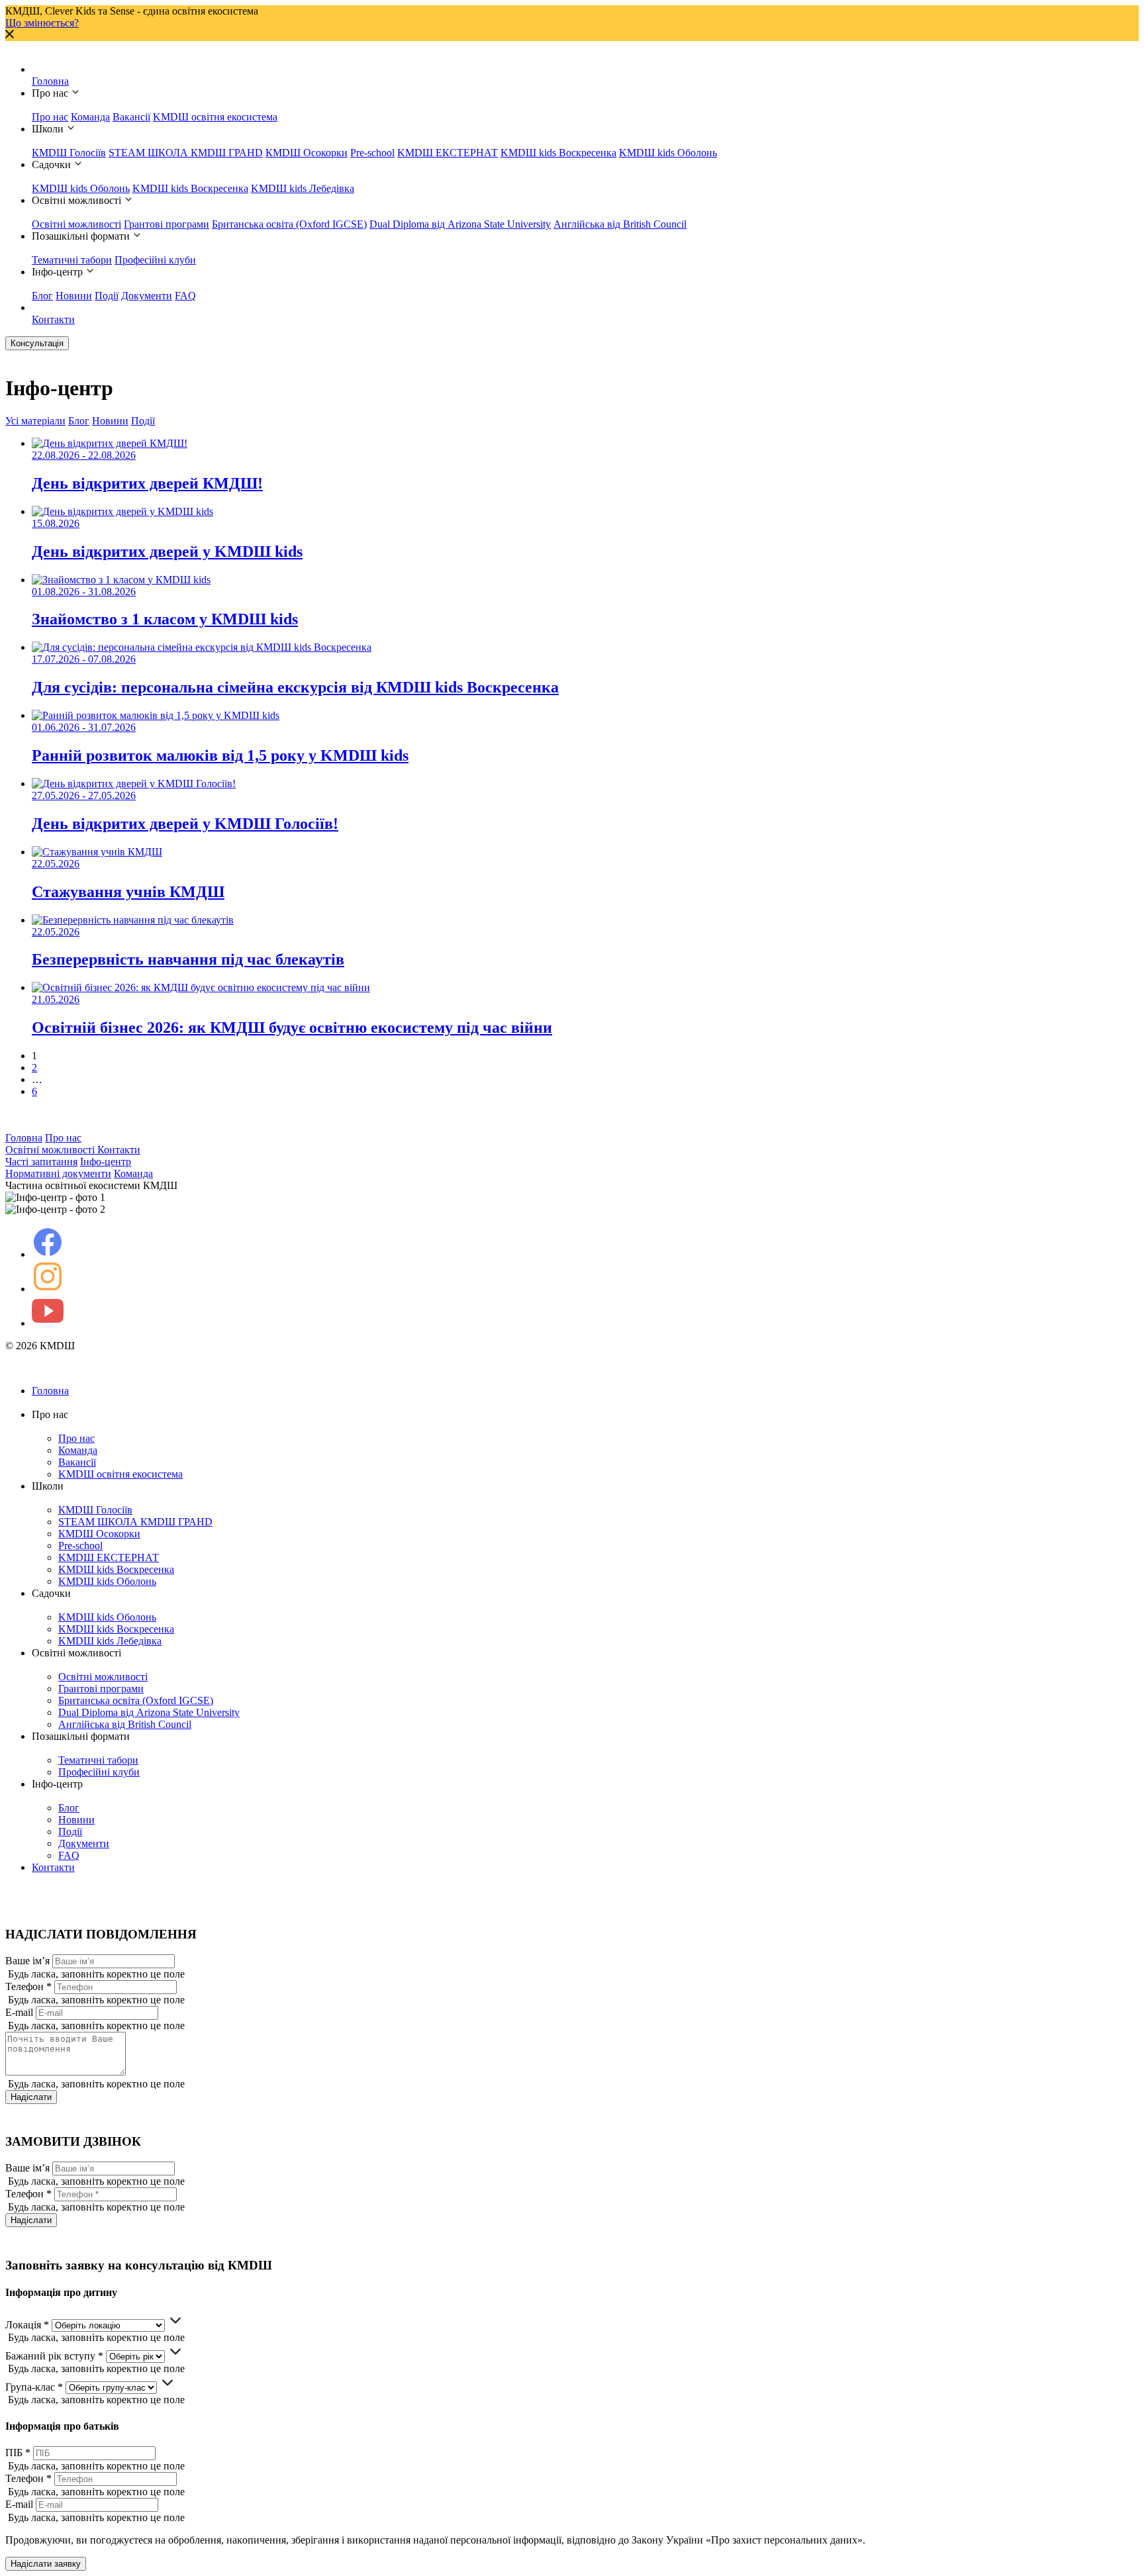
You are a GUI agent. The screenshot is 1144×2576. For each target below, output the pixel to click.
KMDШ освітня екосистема (215, 117)
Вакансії (131, 117)
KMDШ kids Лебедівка (303, 188)
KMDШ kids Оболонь (668, 153)
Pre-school (372, 153)
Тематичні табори (72, 260)
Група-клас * (34, 2387)
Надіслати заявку (46, 2564)
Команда (90, 117)
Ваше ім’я (27, 1961)
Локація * (27, 2325)
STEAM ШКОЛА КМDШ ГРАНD (186, 153)
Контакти (53, 319)
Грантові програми (167, 224)
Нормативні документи (58, 1173)
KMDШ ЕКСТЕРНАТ (448, 153)
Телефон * (28, 1986)
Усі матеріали (35, 421)
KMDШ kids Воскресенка (558, 153)
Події (107, 296)
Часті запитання (41, 1162)
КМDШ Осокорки (307, 153)
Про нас (50, 117)
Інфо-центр (106, 1162)
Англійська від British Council (620, 224)
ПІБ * (18, 2453)
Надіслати (31, 2097)
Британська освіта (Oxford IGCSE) (289, 224)
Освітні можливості (76, 224)
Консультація (37, 343)
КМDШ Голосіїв (69, 153)
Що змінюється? (42, 23)
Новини (74, 296)
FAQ (185, 296)
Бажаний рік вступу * (54, 2356)
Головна (50, 81)
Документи (147, 296)
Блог (42, 296)
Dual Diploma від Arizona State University (460, 224)
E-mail (19, 2012)
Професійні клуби (155, 260)
